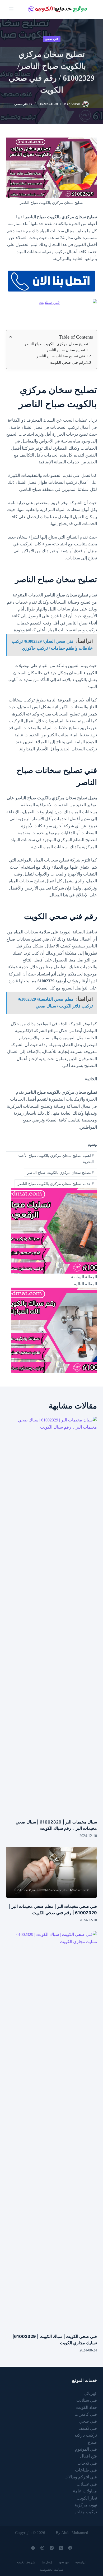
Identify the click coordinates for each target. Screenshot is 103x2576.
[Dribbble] (42, 2548)
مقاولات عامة (85, 2491)
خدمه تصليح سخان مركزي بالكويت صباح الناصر (56, 1184)
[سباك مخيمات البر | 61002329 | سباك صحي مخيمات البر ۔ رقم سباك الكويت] (51, 1615)
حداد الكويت (86, 2407)
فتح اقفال (88, 2456)
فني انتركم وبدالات (81, 2477)
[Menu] (11, 9)
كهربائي (90, 2393)
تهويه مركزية (86, 2505)
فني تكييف (88, 2428)
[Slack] (33, 2548)
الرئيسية (81, 2562)
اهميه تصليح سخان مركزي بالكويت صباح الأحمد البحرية (56, 1159)
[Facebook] (70, 2548)
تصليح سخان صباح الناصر (66, 350)
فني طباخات (86, 2470)
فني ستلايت (87, 2400)
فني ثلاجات (87, 2463)
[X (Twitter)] (61, 2548)
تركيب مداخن (85, 2512)
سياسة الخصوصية (51, 2570)
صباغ (92, 2442)
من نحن (64, 2562)
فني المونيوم (86, 2449)
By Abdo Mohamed (72, 2533)
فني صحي (52, 39)
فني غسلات (87, 2484)
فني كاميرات (86, 2414)
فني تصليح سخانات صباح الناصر (61, 356)
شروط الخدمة (26, 2562)
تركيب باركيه (86, 2435)
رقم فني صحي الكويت (67, 363)
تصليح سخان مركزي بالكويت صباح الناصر (56, 344)
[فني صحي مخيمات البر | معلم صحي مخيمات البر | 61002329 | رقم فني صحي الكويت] (51, 1872)
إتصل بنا (47, 2562)
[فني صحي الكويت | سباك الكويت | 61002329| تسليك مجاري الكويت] (51, 2130)
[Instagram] (52, 2548)
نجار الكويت (87, 2498)
